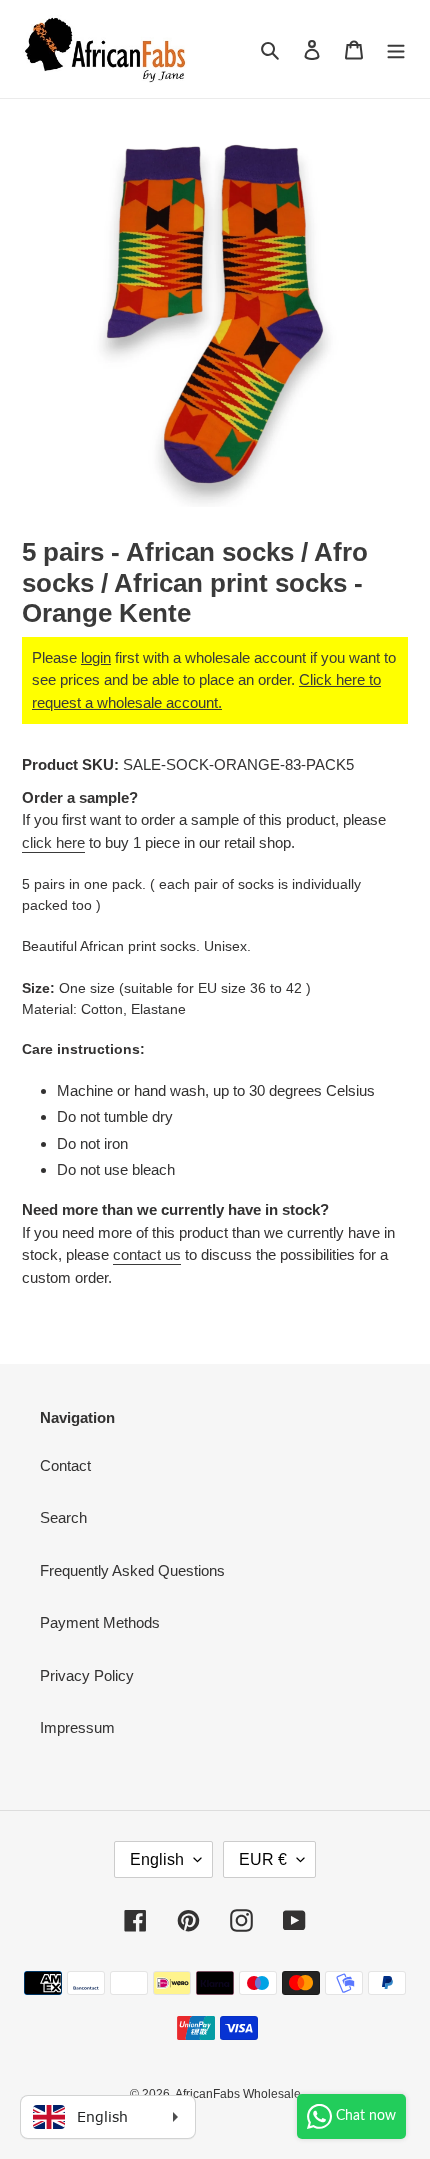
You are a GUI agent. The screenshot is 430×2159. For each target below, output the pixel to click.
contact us (147, 1254)
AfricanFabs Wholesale (238, 2094)
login (96, 657)
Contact (65, 1465)
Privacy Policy (87, 1675)
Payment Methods (100, 1622)
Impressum (77, 1727)
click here (53, 842)
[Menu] (396, 49)
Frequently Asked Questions (132, 1570)
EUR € (263, 1859)
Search (63, 1517)
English (157, 1859)
